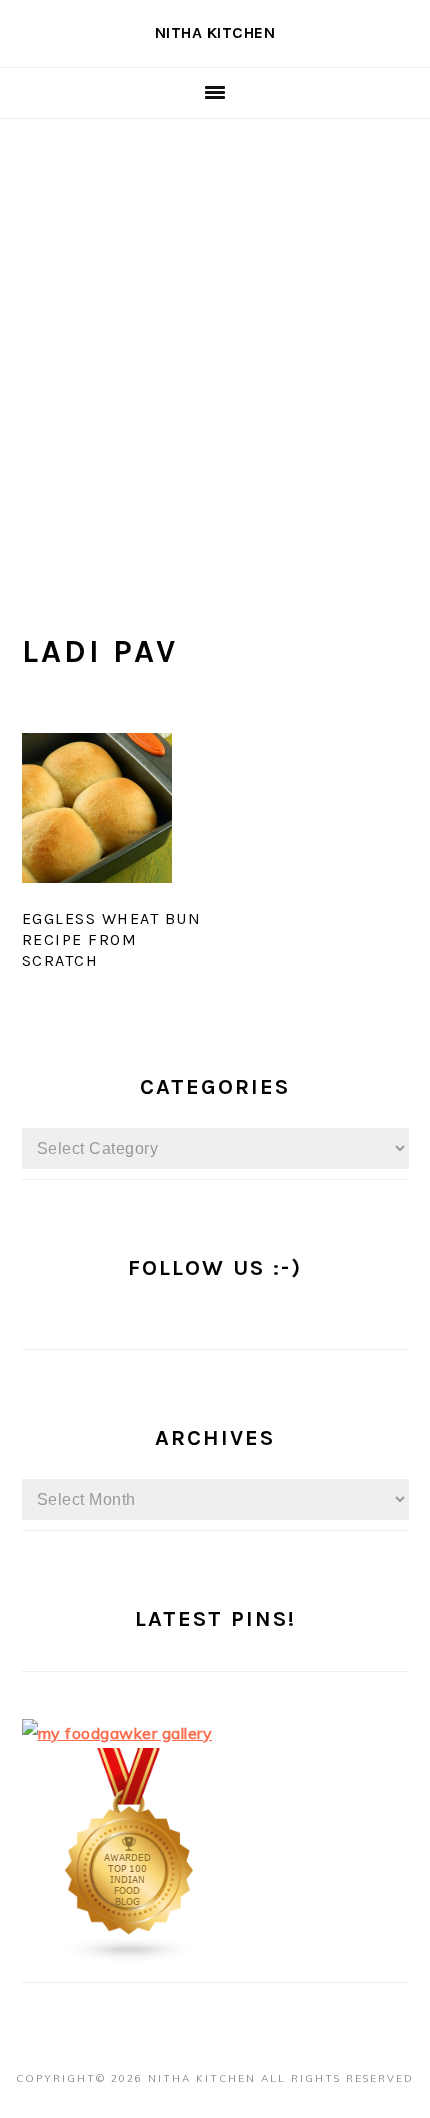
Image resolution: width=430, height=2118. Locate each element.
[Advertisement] (215, 344)
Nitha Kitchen (215, 32)
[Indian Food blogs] (130, 1958)
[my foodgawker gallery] (117, 1733)
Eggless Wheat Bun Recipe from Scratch (112, 939)
